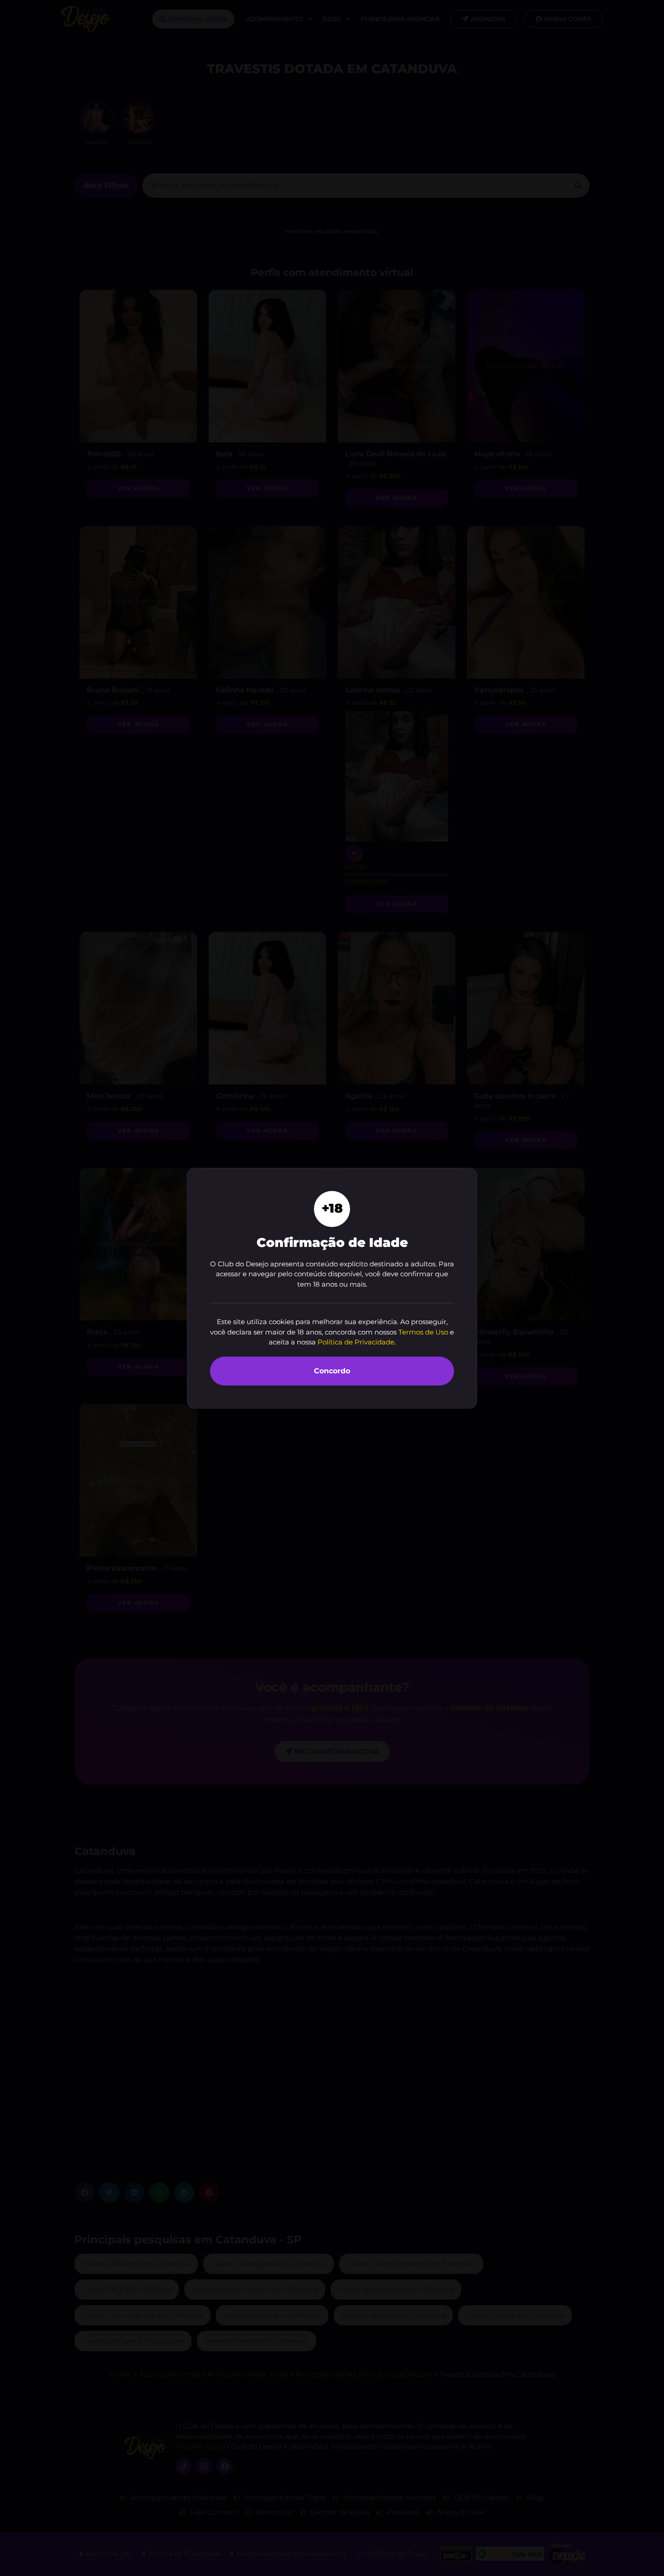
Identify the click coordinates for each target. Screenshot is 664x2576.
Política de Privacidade (356, 1342)
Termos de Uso (423, 1332)
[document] (332, 1288)
